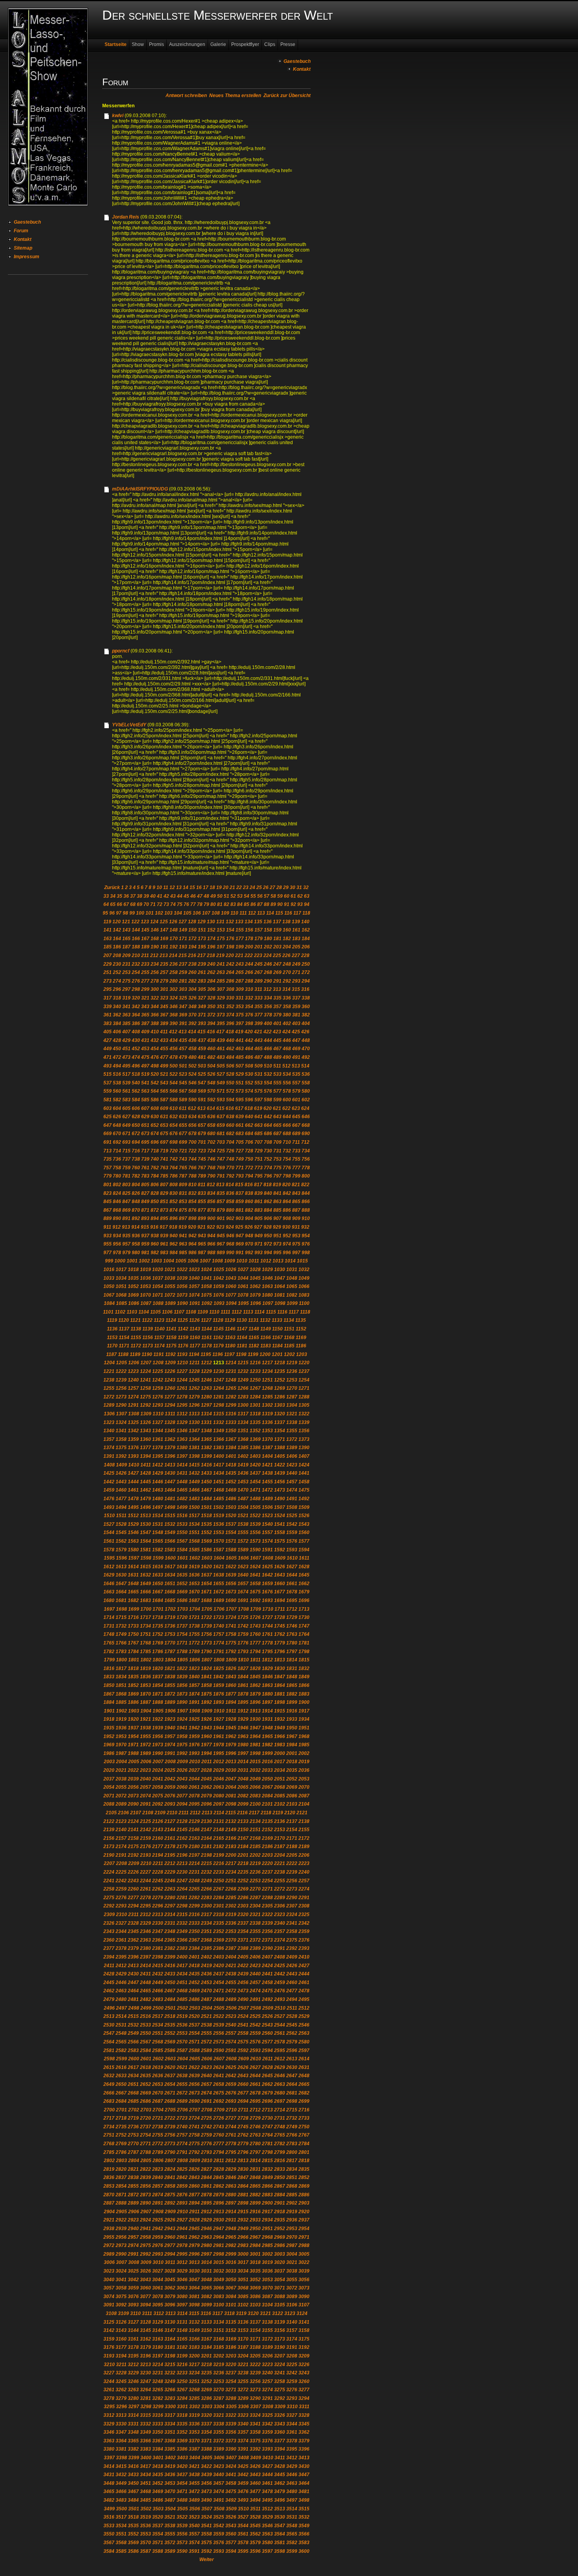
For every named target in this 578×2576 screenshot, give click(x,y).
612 (192, 1108)
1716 (133, 1617)
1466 (194, 1490)
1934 (304, 1719)
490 (287, 1057)
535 (296, 1074)
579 (296, 1091)
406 (117, 1032)
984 (174, 1253)
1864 (280, 1685)
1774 (219, 1643)
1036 (145, 1278)
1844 (243, 1677)
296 (117, 989)
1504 (243, 1507)
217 (202, 955)
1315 (219, 1414)
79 (206, 904)
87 (260, 904)
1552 (206, 1532)
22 (239, 887)
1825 (219, 1668)
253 (126, 972)
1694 (280, 1600)
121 (126, 922)
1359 (133, 1439)
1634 (170, 1575)
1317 (243, 1414)
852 (174, 1202)
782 (136, 1176)
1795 (267, 1652)
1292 (145, 1405)
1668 (170, 1592)
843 (296, 1193)
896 (174, 1218)
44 (180, 896)
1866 (304, 1685)
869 (126, 1210)
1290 (121, 1405)
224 (268, 955)
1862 (255, 1685)
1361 (158, 1439)
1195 (206, 1354)
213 (164, 955)
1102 (120, 1312)
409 (145, 1032)
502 (192, 1066)
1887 (145, 1702)
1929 (243, 1719)
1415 (194, 1465)
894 (155, 1218)
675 (164, 1134)
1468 (219, 1490)
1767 (133, 1643)
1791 (219, 1652)
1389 (292, 1448)
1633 (158, 1575)
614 (211, 1108)
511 (277, 1066)
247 (277, 964)
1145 (218, 1329)
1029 (267, 1270)
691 (108, 1142)
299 (145, 989)
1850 (109, 1685)
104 (178, 913)
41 (160, 896)
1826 (231, 1668)
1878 (243, 1694)
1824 (206, 1668)
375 (240, 1015)
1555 (243, 1532)
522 (174, 1074)
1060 (231, 1286)
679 (202, 1134)
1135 (301, 1320)
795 (259, 1176)
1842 (219, 1677)
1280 (206, 1397)
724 (211, 1151)
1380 (182, 1448)
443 (259, 1040)
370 (192, 1015)
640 (249, 1117)
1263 (206, 1388)
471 (108, 1057)
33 (106, 896)
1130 (242, 1320)
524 (192, 1074)
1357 (109, 1439)
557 (296, 1083)
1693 (267, 1600)
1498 (170, 1507)
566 (174, 1091)
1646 (109, 1584)
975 (296, 1244)
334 (268, 998)
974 (287, 1244)
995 (277, 1253)
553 (259, 1083)
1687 (194, 1600)
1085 (121, 1303)
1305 (304, 1405)
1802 (146, 1660)
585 (145, 1100)
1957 (170, 1736)
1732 (121, 1626)
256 (155, 972)
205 (296, 947)
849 (145, 1202)
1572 (243, 1541)
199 (240, 947)
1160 (195, 1338)
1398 (194, 1456)
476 (155, 1057)
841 (277, 1193)
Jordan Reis (126, 217)
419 (239, 1032)
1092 (207, 1303)
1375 (121, 1448)
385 (126, 1023)
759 (126, 1168)
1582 (158, 1550)
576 (268, 1091)
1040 (194, 1278)
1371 (280, 1439)
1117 (294, 1312)
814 (230, 1185)
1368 (243, 1439)
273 (108, 981)
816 (249, 1185)
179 (259, 939)
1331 (206, 1422)
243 (240, 964)
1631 (133, 1575)
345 (164, 1007)
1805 (182, 1660)
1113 (248, 1312)
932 (305, 1227)
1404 (267, 1456)
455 (164, 1049)
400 (268, 1023)
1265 (231, 1388)
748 (230, 1159)
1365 (206, 1439)
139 (296, 922)
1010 (242, 1261)
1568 (194, 1541)
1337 (280, 1422)
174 (211, 939)
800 (306, 1176)
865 (296, 1202)
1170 (112, 1346)
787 (183, 1176)
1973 (158, 1745)
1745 (280, 1626)
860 (249, 1202)
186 (117, 947)
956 (117, 1244)
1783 (121, 1652)
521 (164, 1074)
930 (286, 1227)
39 (146, 896)
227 (296, 955)
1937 (133, 1728)
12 (172, 887)
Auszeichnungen (187, 44)
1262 (194, 1388)
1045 (255, 1278)
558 (306, 1083)
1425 (109, 1473)
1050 (109, 1286)
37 (133, 896)
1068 (121, 1295)
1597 (134, 1558)
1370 (267, 1439)
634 (192, 1117)
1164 (242, 1338)
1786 (158, 1652)
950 (268, 1236)
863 (277, 1202)
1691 (243, 1600)
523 (183, 1074)
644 (287, 1117)
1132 (265, 1320)
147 (164, 930)
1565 (158, 1541)
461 (221, 1049)
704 (230, 1142)
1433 (206, 1473)
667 (296, 1125)
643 (277, 1117)
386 (136, 1023)
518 (136, 1074)
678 (192, 1134)
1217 (267, 1363)
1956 (158, 1736)
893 (145, 1218)
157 (259, 930)
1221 (109, 1371)
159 (277, 930)
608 (155, 1108)
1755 (194, 1634)
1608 (268, 1558)
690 (306, 1134)
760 (136, 1168)
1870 (145, 1694)
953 (296, 1236)
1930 (255, 1719)
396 (230, 1023)
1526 (304, 1516)
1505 (255, 1507)
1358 (121, 1439)
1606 (243, 1558)
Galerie (218, 44)
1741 (231, 1626)
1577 (304, 1541)
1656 (231, 1584)
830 (174, 1193)
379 (277, 1015)
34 (113, 896)
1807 (207, 1660)
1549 (170, 1532)
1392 (121, 1456)
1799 (109, 1660)
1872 (170, 1694)
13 (179, 887)
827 (145, 1193)
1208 (158, 1363)
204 (287, 947)
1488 (255, 1499)
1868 (121, 1694)
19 (219, 887)
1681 (121, 1600)
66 (120, 904)
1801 (134, 1660)
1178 (207, 1346)
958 (136, 1244)
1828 (255, 1668)
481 (202, 1057)
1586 (206, 1550)
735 (108, 1159)
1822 (182, 1668)
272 (306, 972)
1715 (121, 1617)
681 (221, 1134)
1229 (206, 1371)
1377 (145, 1448)
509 (259, 1066)
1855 (170, 1685)
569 (202, 1091)
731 (277, 1151)
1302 (267, 1405)
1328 (170, 1422)
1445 (145, 1482)
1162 (218, 1338)
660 (230, 1125)
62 (300, 896)
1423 (292, 1465)
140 (305, 922)
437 (202, 1040)
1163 (230, 1338)
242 (230, 964)
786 (174, 1176)
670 (117, 1134)
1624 (255, 1567)
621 (277, 1108)
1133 (277, 1320)
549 (221, 1083)
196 (211, 947)
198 (230, 947)
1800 (121, 1660)
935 (126, 1236)
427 (108, 1040)
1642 (267, 1575)
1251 (267, 1380)
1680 (109, 1600)
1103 (132, 1312)
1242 (158, 1380)
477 (164, 1057)
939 (164, 1236)
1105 (156, 1312)
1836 (145, 1677)
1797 (292, 1652)
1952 (109, 1736)
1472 (267, 1490)
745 (202, 1159)
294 (306, 981)
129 (202, 922)
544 (174, 1083)
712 (305, 1142)
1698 (121, 1609)
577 (277, 1091)
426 (305, 1032)
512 (286, 1066)
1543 (304, 1524)
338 (306, 998)
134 (249, 922)
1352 (255, 1431)
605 (126, 1108)
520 (155, 1074)
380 (287, 1015)
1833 (109, 1677)
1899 (292, 1702)
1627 (292, 1567)
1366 (219, 1439)
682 (230, 1134)
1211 (194, 1363)
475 (145, 1057)
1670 (194, 1592)
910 (306, 1218)
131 (220, 922)
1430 (170, 1473)
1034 (121, 1278)
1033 (109, 1278)
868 (117, 1210)
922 (211, 1227)
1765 (109, 1643)
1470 (243, 1490)
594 (230, 1100)
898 (192, 1218)
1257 (133, 1388)
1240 (133, 1380)
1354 (280, 1431)
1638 (219, 1575)
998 (306, 1253)
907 (277, 1218)
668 (306, 1125)
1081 (280, 1295)
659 (221, 1125)
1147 (242, 1329)
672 (136, 1134)
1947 (255, 1728)
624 (305, 1108)
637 (221, 1117)
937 (145, 1236)
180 (268, 939)
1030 (280, 1270)
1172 (136, 1346)
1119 (112, 1320)
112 (252, 913)
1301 (255, 1405)
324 (174, 998)
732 (287, 1151)
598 (268, 1100)
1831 (292, 1668)
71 (153, 904)
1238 (109, 1380)
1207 (146, 1363)
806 (155, 1185)
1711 (280, 1609)
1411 (146, 1465)
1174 (159, 1346)
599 (277, 1100)
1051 (121, 1286)
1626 (280, 1567)
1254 (304, 1380)
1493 (109, 1507)
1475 (304, 1490)
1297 (206, 1405)
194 (192, 947)
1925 (194, 1719)
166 (136, 939)
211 (145, 955)
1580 (133, 1550)
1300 (243, 1405)
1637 (206, 1575)
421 (258, 1032)
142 (117, 930)
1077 (231, 1295)
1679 (304, 1592)
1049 (304, 1278)
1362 (170, 1439)
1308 (134, 1414)
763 (164, 1168)
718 (155, 1151)
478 (174, 1057)
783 (145, 1176)
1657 (243, 1584)
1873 (182, 1694)
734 (306, 1151)
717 (145, 1151)
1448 (182, 1482)
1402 (243, 1456)
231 (126, 964)
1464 (170, 1490)
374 (230, 1015)
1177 (195, 1346)
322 (155, 998)
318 (117, 998)
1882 (292, 1694)
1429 (158, 1473)
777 (296, 1168)
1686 (182, 1600)
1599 (158, 1558)
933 (108, 1236)
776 (287, 1168)
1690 (231, 1600)
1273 (121, 1397)
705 (240, 1142)
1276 (158, 1397)
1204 (109, 1363)
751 (259, 1159)
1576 (292, 1541)
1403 (255, 1456)
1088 (158, 1303)
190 (155, 947)
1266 (243, 1388)
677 (183, 1134)
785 (164, 1176)
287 (240, 981)
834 (211, 1193)
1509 (304, 1507)
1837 (158, 1677)
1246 (206, 1380)
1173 (148, 1346)
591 (202, 1100)
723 (202, 1151)
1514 (158, 1516)
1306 (109, 1414)
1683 (145, 1600)
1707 (231, 1609)
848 (136, 1202)
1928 (231, 1719)
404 (306, 1023)
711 (296, 1142)
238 (192, 964)
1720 (182, 1617)
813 (220, 1185)
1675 (255, 1592)
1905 (158, 1711)
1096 (256, 1303)
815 (239, 1185)
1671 (206, 1592)
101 (150, 913)
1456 (280, 1482)
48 (206, 896)
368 (174, 1015)
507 (240, 1066)
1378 (158, 1448)
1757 (219, 1634)
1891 (194, 1702)
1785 (145, 1652)
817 (258, 1185)
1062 (255, 1286)
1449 (194, 1482)
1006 (193, 1261)
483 (221, 1057)
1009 (230, 1261)
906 (268, 1218)
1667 (158, 1592)
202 (268, 947)
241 (221, 964)
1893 (219, 1702)
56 (260, 896)
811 (202, 1185)
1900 (304, 1702)
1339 (304, 1422)
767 (202, 1168)
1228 (194, 1371)
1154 (124, 1338)
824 (117, 1193)
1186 (301, 1346)
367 (164, 1015)
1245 (194, 1380)
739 (145, 1159)
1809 (231, 1660)
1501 (206, 1507)
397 (240, 1023)
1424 (304, 1465)
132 (230, 922)
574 (249, 1091)
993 (259, 1253)
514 (305, 1066)
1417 (219, 1465)
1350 (231, 1431)
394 (211, 1023)
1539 (255, 1524)
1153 (112, 1338)
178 (249, 939)
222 (249, 955)
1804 (170, 1660)
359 (296, 1007)
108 (216, 913)
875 (183, 1210)
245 (259, 964)
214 (173, 955)
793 (240, 1176)
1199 (253, 1354)
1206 (134, 1363)
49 (213, 896)
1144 (207, 1329)
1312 (182, 1414)
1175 (171, 1346)
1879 (255, 1694)
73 (166, 904)
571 (221, 1091)
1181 (242, 1346)
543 (164, 1083)
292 (287, 981)
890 (117, 1218)
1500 (194, 1507)
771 (240, 1168)
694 (136, 1142)
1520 (231, 1516)
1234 (267, 1371)
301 (164, 989)
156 (249, 930)
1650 (158, 1584)
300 (155, 989)
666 (287, 1125)
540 (136, 1083)
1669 (182, 1592)
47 (200, 896)
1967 (292, 1736)
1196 (218, 1354)
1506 (267, 1507)
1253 (292, 1380)
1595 (109, 1558)
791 (221, 1176)
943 (202, 1236)
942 (192, 1236)
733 (296, 1151)
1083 (304, 1295)
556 (287, 1083)
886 (287, 1210)
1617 (170, 1567)
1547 (145, 1532)
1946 (243, 1728)
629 (145, 1117)
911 (107, 1227)
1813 (280, 1660)
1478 (133, 1499)
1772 (194, 1643)
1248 (231, 1380)
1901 (109, 1711)
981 (145, 1253)
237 (183, 964)
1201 (277, 1354)
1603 (207, 1558)
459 (202, 1049)
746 (211, 1159)
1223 (133, 1371)
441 (240, 1040)
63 (307, 896)
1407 (304, 1456)
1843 (231, 1677)
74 (173, 904)
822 (305, 1185)
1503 (231, 1507)
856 (211, 1202)
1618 (182, 1567)
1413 (170, 1465)
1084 (109, 1303)
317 (108, 998)
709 (277, 1142)
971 (259, 1244)
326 (192, 998)
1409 (121, 1465)
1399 (206, 1456)
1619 (194, 1567)
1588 (231, 1550)
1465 (182, 1490)
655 (183, 1125)
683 (240, 1134)
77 (193, 904)
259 (183, 972)
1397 (182, 1456)
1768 (145, 1643)
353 (240, 1007)
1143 (195, 1329)
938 (155, 1236)
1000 (120, 1261)
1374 (109, 1448)
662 (249, 1125)
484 (230, 1057)
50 (220, 896)
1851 (121, 1685)
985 (183, 1253)
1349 (219, 1431)
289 (259, 981)
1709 (256, 1609)
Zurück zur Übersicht (287, 96)
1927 (219, 1719)
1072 (170, 1295)
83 (233, 904)
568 (192, 1091)
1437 (255, 1473)
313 (277, 989)
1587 (219, 1550)
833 (202, 1193)
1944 (219, 1728)
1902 (121, 1711)
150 (192, 930)
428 (117, 1040)
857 (221, 1202)
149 (183, 930)
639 (240, 1117)
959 (145, 1244)
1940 (170, 1728)
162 (306, 930)
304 (192, 989)
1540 (267, 1524)
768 (211, 1168)
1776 (243, 1643)
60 (287, 896)
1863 (267, 1685)
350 (211, 1007)
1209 (170, 1363)
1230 (219, 1371)
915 (145, 1227)
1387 (267, 1448)
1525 (292, 1516)
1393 (133, 1456)
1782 (109, 1652)
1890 (182, 1702)
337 (296, 998)
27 (272, 887)
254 (136, 972)
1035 (133, 1278)
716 (136, 1151)
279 (164, 981)
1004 (169, 1261)
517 (126, 1074)
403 (296, 1023)
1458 (304, 1482)
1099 (292, 1303)
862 (268, 1202)
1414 (182, 1465)
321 (145, 998)
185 (108, 947)
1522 (255, 1516)
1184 (277, 1346)
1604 (219, 1558)
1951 (304, 1728)
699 (183, 1142)
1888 (158, 1702)
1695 (292, 1600)
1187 (111, 1354)
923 (220, 1227)
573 (240, 1091)
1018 (133, 1270)
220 (230, 955)
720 (174, 1151)
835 (221, 1193)
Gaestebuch (27, 222)
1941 (182, 1728)
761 (145, 1168)
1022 (182, 1270)
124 (154, 922)
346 (174, 1007)
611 (183, 1108)
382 (306, 1015)
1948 (267, 1728)
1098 (280, 1303)
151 (202, 930)
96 (112, 913)
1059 (219, 1286)
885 (277, 1210)
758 (117, 1168)
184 (306, 939)
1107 (179, 1312)
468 (287, 1049)
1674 (243, 1592)
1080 (267, 1295)
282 (192, 981)
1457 (292, 1482)
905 (259, 1218)
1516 (182, 1516)
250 (306, 964)
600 (287, 1100)
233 (145, 964)
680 (211, 1134)
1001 (132, 1261)
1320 (280, 1414)
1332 (219, 1422)
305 (202, 989)
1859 (219, 1685)
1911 (231, 1711)
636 (211, 1117)
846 (117, 1202)
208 (117, 955)
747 (221, 1159)
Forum (21, 231)
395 (221, 1023)
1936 (121, 1728)
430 (136, 1040)
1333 (231, 1422)
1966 (280, 1736)
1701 (158, 1609)
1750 (133, 1634)
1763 (292, 1634)
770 (230, 1168)
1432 (194, 1473)
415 (202, 1032)
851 (164, 1202)
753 (277, 1159)
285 (221, 981)
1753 (170, 1634)
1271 (304, 1388)
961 (164, 1244)
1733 (133, 1626)
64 (106, 904)
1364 (194, 1439)
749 (240, 1159)
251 (108, 972)
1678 (292, 1592)
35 (120, 896)
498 (155, 1066)
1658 (255, 1584)
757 (108, 1168)
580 (306, 1091)
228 (305, 955)
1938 (145, 1728)
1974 (170, 1745)
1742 (243, 1626)
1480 (158, 1499)
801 (108, 1185)
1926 (206, 1719)
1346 (182, 1431)
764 (174, 1168)
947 (240, 1236)
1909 (207, 1711)
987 (202, 1253)
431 (145, 1040)
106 (197, 913)
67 (126, 904)
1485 (219, 1499)
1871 (158, 1694)
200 (249, 947)
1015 (302, 1261)
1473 (280, 1490)
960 (155, 1244)
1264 (219, 1388)
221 (239, 955)
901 (221, 1218)
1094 (231, 1303)
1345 (170, 1431)
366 (155, 1015)
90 (280, 904)
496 (136, 1066)
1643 (280, 1575)
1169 (301, 1338)
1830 (280, 1668)
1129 (230, 1320)
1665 (133, 1592)
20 (226, 887)
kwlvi (118, 116)
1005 (181, 1261)
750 (249, 1159)
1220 (304, 1363)
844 (306, 1193)
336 (287, 998)
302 (174, 989)
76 (186, 904)
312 (268, 989)
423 (277, 1032)
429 (126, 1040)
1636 (194, 1575)
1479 (145, 1499)
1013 (278, 1261)
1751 (145, 1634)
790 (211, 1176)
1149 (266, 1329)
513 (296, 1066)
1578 (109, 1550)
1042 (219, 1278)
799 (296, 1176)
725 (221, 1151)
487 (259, 1057)
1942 (194, 1728)
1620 (206, 1567)
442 (249, 1040)
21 (232, 887)
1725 (243, 1617)
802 (117, 1185)
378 (268, 1015)
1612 (109, 1567)
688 (287, 1134)
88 (267, 904)
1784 (133, 1652)
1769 (158, 1643)
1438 (267, 1473)
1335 (255, 1422)
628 (136, 1117)
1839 (182, 1677)
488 (268, 1057)
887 (296, 1210)
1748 (109, 1634)
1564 (145, 1541)
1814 (292, 1660)
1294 (170, 1405)
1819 (145, 1668)
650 (136, 1125)
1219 (292, 1363)
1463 (158, 1490)
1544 (109, 1532)
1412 (158, 1465)
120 (117, 922)
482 (211, 1057)
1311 (170, 1414)
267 (259, 972)
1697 (109, 1609)
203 (277, 947)
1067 (109, 1295)
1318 (255, 1414)
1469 (231, 1490)
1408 (109, 1465)
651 (145, 1125)
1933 (292, 1719)
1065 (292, 1286)
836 (230, 1193)
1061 (243, 1286)
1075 (206, 1295)
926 (249, 1227)
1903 (134, 1711)
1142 (183, 1329)
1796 (280, 1652)
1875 (206, 1694)
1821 (170, 1668)
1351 (243, 1431)
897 (183, 1218)
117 (297, 913)
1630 (121, 1575)
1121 (135, 1320)
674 (155, 1134)
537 (108, 1083)
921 (202, 1227)
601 (296, 1100)
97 (119, 913)
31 (299, 887)
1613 (121, 1567)
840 (268, 1193)
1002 (144, 1261)
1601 (182, 1558)
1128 (218, 1320)
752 (268, 1159)
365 (145, 1015)
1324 (121, 1422)
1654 (206, 1584)
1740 (219, 1626)
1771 (182, 1643)
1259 (158, 1388)
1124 (171, 1320)
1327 (158, 1422)
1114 (260, 1312)
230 (117, 964)
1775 (231, 1643)
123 (145, 922)
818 (268, 1185)
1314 (206, 1414)
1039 (182, 1278)
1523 (267, 1516)
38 (140, 896)
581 (108, 1100)
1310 (158, 1414)
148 (174, 930)
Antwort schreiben (186, 96)
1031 (292, 1270)
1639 (231, 1575)
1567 (182, 1541)
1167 (277, 1338)
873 (164, 1210)
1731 (109, 1626)
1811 (255, 1660)
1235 (280, 1371)
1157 (159, 1338)
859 (240, 1202)
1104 (144, 1312)
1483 (194, 1499)
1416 (206, 1465)
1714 (109, 1617)
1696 (304, 1600)
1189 (135, 1354)
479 (183, 1057)
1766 (121, 1643)
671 (126, 1134)
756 (306, 1159)
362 (117, 1015)
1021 (170, 1270)
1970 (121, 1745)
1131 (253, 1320)
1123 (159, 1320)
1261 (182, 1388)
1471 (255, 1490)
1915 (280, 1711)
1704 (195, 1609)
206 (306, 947)
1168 (289, 1338)
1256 (121, 1388)
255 (145, 972)
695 (145, 1142)
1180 (230, 1346)
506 (230, 1066)
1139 (148, 1329)
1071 (158, 1295)
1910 (219, 1711)
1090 (182, 1303)
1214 (231, 1363)
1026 (231, 1270)
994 (268, 1253)
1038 (170, 1278)
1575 (280, 1541)
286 (230, 981)
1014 (290, 1261)
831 (183, 1193)
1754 (182, 1634)
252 (117, 972)
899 (202, 1218)
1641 (255, 1575)
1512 (133, 1516)
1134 (289, 1320)
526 (211, 1074)
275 (126, 981)
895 (164, 1218)
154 (230, 930)
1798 (304, 1652)
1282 (231, 1397)
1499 (182, 1507)
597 (259, 1100)
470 (306, 1049)
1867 (109, 1694)
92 (293, 904)
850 (155, 1202)
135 (258, 922)
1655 (219, 1584)
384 (117, 1023)
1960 (206, 1736)
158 (268, 930)
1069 (133, 1295)
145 (145, 930)
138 (286, 922)
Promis (156, 44)
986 (192, 1253)
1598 (146, 1558)
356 (268, 1007)
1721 (194, 1617)
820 (286, 1185)
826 (136, 1193)
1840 (194, 1677)
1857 (194, 1685)
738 (136, 1159)
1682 (133, 1600)
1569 (206, 1541)
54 (247, 896)
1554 (231, 1532)
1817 (121, 1668)
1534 (194, 1524)
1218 (280, 1363)
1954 (133, 1736)
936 (136, 1236)
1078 (243, 1295)
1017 (121, 1270)
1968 (304, 1736)
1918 (109, 1719)
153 (221, 930)
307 (221, 989)
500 (174, 1066)
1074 (194, 1295)
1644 (292, 1575)
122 (135, 922)
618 (249, 1108)
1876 (219, 1694)
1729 (292, 1617)
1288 (304, 1397)
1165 (254, 1338)
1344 (158, 1431)
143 (126, 930)
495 (126, 1066)
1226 (170, 1371)
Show (138, 44)
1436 (243, 1473)
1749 (121, 1634)
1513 (145, 1516)
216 (192, 955)
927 (258, 1227)
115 (279, 913)
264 (230, 972)
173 (202, 939)
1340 (109, 1431)
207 (108, 955)
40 (153, 896)
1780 (292, 1643)
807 (164, 1185)
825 (126, 1193)
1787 (170, 1652)
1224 (145, 1371)
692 (117, 1142)
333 (259, 998)
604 (117, 1108)
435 (183, 1040)
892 (136, 1218)
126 (173, 922)
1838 (170, 1677)
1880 (267, 1694)
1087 (146, 1303)
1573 (255, 1541)
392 (192, 1023)
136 (268, 922)
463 (240, 1049)
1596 (121, 1558)
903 (240, 1218)
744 (192, 1159)
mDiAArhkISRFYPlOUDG (140, 489)
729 (259, 1151)
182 (287, 939)
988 (211, 1253)
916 (154, 1227)
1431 (182, 1473)
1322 (304, 1414)
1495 (133, 1507)
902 (230, 1218)
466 (268, 1049)
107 (206, 913)
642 (268, 1117)
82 (226, 904)
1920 (133, 1719)
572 (230, 1091)
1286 (280, 1397)
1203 (302, 1354)
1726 (255, 1617)
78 (200, 904)
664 (268, 1125)
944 (211, 1236)
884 (268, 1210)
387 (145, 1023)
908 (287, 1218)
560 (117, 1091)
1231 (231, 1371)
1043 (231, 1278)
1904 (146, 1711)
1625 (267, 1567)
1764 (304, 1634)
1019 (145, 1270)
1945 (231, 1728)
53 (240, 896)
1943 (206, 1728)
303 (183, 989)
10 (159, 887)
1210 (182, 1363)
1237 (304, 1371)
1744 (267, 1626)
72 (160, 904)
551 (240, 1083)
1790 (206, 1652)
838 (249, 1193)
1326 (145, 1422)
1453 (243, 1482)
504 (211, 1066)
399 (259, 1023)
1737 (182, 1626)
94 (307, 904)
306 (211, 989)
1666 (145, 1592)
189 (145, 947)
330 (230, 998)
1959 (194, 1736)
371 (202, 1015)
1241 (145, 1380)
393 (202, 1023)
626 (117, 1117)
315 (296, 989)
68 (133, 904)
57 (267, 896)
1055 (170, 1286)
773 (259, 1168)
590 (192, 1100)
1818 (133, 1668)
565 (164, 1091)
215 (183, 955)
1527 (109, 1524)
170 (174, 939)
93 (300, 904)
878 (211, 1210)
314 (286, 989)
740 (155, 1159)
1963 (243, 1736)
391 (183, 1023)
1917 (304, 1711)
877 (202, 1210)
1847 (280, 1677)
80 (213, 904)
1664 (121, 1592)
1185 (289, 1346)
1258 (145, 1388)
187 (126, 947)
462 (230, 1049)
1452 (231, 1482)
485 (240, 1057)
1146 (230, 1329)
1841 (206, 1677)
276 (136, 981)
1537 (231, 1524)
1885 (121, 1702)
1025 (219, 1270)
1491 (292, 1499)
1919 (121, 1719)
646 (306, 1117)
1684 (158, 1600)
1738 (194, 1626)
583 (126, 1100)
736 (117, 1159)
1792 (231, 1652)
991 (240, 1253)
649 (126, 1125)
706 (249, 1142)
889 (108, 1218)
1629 (109, 1575)
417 (220, 1032)
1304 (292, 1405)
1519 (219, 1516)
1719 (170, 1617)
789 (202, 1176)
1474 (292, 1490)
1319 (267, 1414)
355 (259, 1007)
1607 (256, 1558)
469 (296, 1049)
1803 (158, 1660)
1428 (145, 1473)
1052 (133, 1286)
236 (174, 964)
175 (221, 939)
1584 (182, 1550)
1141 (171, 1329)
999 (109, 1261)
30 (293, 887)
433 (164, 1040)
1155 (136, 1338)
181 (277, 939)
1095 (243, 1303)
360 (306, 1007)
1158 (171, 1338)
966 (211, 1244)
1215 (243, 1363)
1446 (158, 1482)
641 (259, 1117)
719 (164, 1151)
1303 (280, 1405)
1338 (292, 1422)
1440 (292, 1473)
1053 (145, 1286)
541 (145, 1083)
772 (249, 1168)
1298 (219, 1405)
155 (240, 930)
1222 (121, 1371)
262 (211, 972)
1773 (206, 1643)
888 (306, 1210)
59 (280, 896)
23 (246, 887)
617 (239, 1108)
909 (296, 1218)
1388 (280, 1448)
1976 (194, 1745)
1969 (109, 1745)
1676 (267, 1592)
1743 (255, 1626)
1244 (182, 1380)
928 (268, 1227)
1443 (121, 1482)
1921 (145, 1719)
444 (268, 1040)
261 (202, 972)
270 (287, 972)
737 (126, 1159)
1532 (170, 1524)
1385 (243, 1448)
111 (243, 913)
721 (183, 1151)
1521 (243, 1516)
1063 (267, 1286)
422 (268, 1032)
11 (166, 887)
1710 (268, 1609)
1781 (304, 1643)
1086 (134, 1303)
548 (211, 1083)
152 (211, 930)
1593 (292, 1550)
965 (202, 1244)
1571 (231, 1541)
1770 (170, 1643)
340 (117, 1007)
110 (234, 913)
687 (277, 1134)
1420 (255, 1465)
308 (230, 989)
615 (220, 1108)
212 (154, 955)
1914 (267, 1711)
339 (108, 1007)
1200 (265, 1354)
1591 (267, 1550)
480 (192, 1057)
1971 (133, 1745)
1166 (266, 1338)
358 (287, 1007)
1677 (280, 1592)
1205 (121, 1363)
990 (230, 1253)
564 (155, 1091)
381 (296, 1015)
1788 (182, 1652)
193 (183, 947)
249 (296, 964)
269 (277, 972)
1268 (267, 1388)
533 (277, 1074)
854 (192, 1202)
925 (239, 1227)
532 (268, 1074)
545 (183, 1083)
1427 (133, 1473)
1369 (255, 1439)
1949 (280, 1728)
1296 (194, 1405)
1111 (225, 1312)
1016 (109, 1270)
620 (268, 1108)
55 (253, 896)
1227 (182, 1371)
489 (277, 1057)
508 (249, 1066)
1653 (194, 1584)
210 (136, 955)
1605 (231, 1558)
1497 (158, 1507)
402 (287, 1023)
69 (140, 904)
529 (240, 1074)
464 (249, 1049)
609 (164, 1108)
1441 (304, 1473)
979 (126, 1253)
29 (286, 887)
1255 (109, 1388)
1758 (231, 1634)
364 (136, 1015)
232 (136, 964)
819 (277, 1185)
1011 (254, 1261)
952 (287, 1236)
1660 (280, 1584)
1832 (304, 1668)
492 (306, 1057)
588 (174, 1100)
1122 (147, 1320)
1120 (124, 1320)
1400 (219, 1456)
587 (164, 1100)
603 (108, 1108)
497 (145, 1066)
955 (108, 1244)
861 (259, 1202)
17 (206, 887)
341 (126, 1007)
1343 (145, 1431)
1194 (194, 1354)
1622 (231, 1567)
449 (108, 1049)
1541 (280, 1524)
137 (277, 922)
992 (249, 1253)
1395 (158, 1456)
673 (145, 1134)
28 (279, 887)
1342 (133, 1431)
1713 (304, 1609)
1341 (121, 1431)
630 (155, 1117)
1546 (133, 1532)
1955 (145, 1736)
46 (193, 896)
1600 (170, 1558)
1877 (231, 1694)
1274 (133, 1397)
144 (136, 930)
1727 (267, 1617)
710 (287, 1142)
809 (183, 1185)
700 (192, 1142)
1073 (182, 1295)
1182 (254, 1346)
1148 (254, 1329)
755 (296, 1159)
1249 (243, 1380)
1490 (280, 1499)
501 (183, 1066)
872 (155, 1210)
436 (192, 1040)
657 (202, 1125)
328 (211, 998)
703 (221, 1142)
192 (174, 947)
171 (183, 939)
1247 (219, 1380)
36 (126, 896)
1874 (194, 1694)
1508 (292, 1507)
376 (249, 1015)
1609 (280, 1558)
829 (164, 1193)
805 (145, 1185)
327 (202, 998)
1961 (219, 1736)
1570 (219, 1541)
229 (108, 964)
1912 (243, 1711)
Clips (270, 44)
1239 (121, 1380)
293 (296, 981)
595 (240, 1100)
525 (202, 1074)
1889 (170, 1702)
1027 (243, 1270)
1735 (158, 1626)
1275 (145, 1397)
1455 (267, 1482)
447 (296, 1040)
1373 (304, 1439)
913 (126, 1227)
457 (183, 1049)
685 (259, 1134)
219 (220, 955)
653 (164, 1125)
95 (105, 913)
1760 (255, 1634)
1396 (170, 1456)
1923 (170, 1719)
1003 (156, 1261)
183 (296, 939)
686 (268, 1134)
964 (192, 1244)
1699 (134, 1609)
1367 (231, 1439)
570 (211, 1091)
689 (296, 1134)
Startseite (116, 44)
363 (126, 1015)
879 (221, 1210)
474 (136, 1057)
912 (117, 1227)
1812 (267, 1660)
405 (108, 1032)
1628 (304, 1567)
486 (249, 1057)
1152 (301, 1329)
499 (164, 1066)
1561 (109, 1541)
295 (108, 989)
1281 (219, 1397)
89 (273, 904)
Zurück (112, 887)
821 (296, 1185)
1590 (255, 1550)
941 (183, 1236)
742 (174, 1159)
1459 (109, 1490)
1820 (158, 1668)
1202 (289, 1354)
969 (240, 1244)
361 (108, 1015)
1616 (158, 1567)
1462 (145, 1490)
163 (108, 939)
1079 (255, 1295)
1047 (280, 1278)
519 (145, 1074)
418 (230, 1032)
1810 (243, 1660)
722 (192, 1151)
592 (211, 1100)
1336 (267, 1422)
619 (258, 1108)
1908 (195, 1711)
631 (164, 1117)
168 (155, 939)
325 (183, 998)
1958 (182, 1736)
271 (296, 972)
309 (240, 989)
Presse (288, 44)
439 (221, 1040)
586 (155, 1100)
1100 (304, 1303)
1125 (183, 1320)
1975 (182, 1745)
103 (168, 913)
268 (268, 972)
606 (136, 1108)
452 (136, 1049)
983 (164, 1253)
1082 (292, 1295)
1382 (206, 1448)
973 (277, 1244)
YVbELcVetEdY (129, 725)
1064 (280, 1286)
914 (135, 1227)
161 (296, 930)
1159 (183, 1338)
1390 (304, 1448)
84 (240, 904)
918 (173, 1227)
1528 (121, 1524)
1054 (158, 1286)
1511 (121, 1516)
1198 (241, 1354)
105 (187, 913)
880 (230, 1210)
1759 (243, 1634)
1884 (109, 1702)
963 (183, 1244)
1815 (304, 1660)
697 (164, 1142)
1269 (280, 1388)
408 (136, 1032)
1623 (243, 1567)
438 (211, 1040)
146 (155, 930)
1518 (206, 1516)
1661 (292, 1584)
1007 (205, 1261)
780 (117, 1176)
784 (155, 1176)
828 (155, 1193)
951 (277, 1236)
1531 (158, 1524)
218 (211, 955)
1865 (292, 1685)
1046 (267, 1278)
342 (136, 1007)
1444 (133, 1482)
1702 (170, 1609)
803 (126, 1185)
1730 (304, 1617)
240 (211, 964)
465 (259, 1049)
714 (117, 1151)
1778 (267, 1643)
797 (277, 1176)
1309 (146, 1414)
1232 (243, 1371)
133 (239, 922)
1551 (194, 1532)
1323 (109, 1422)
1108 (191, 1312)
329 (221, 998)
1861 (243, 1685)
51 (226, 896)
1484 (206, 1499)
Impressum (27, 257)
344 (155, 1007)
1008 (217, 1261)
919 (183, 1227)
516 (117, 1074)
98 (125, 913)
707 (259, 1142)
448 (306, 1040)
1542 (292, 1524)
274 (117, 981)
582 (117, 1100)
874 (174, 1210)
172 (192, 939)
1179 (218, 1346)
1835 (133, 1677)
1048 (292, 1278)
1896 (255, 1702)
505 (221, 1066)
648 (117, 1125)
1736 (170, 1626)
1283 (243, 1397)
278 (155, 981)
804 (136, 1185)
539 (126, 1083)
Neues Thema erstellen (235, 96)
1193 (182, 1354)
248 (287, 964)
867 (108, 1210)
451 (126, 1049)
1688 (206, 1600)
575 (259, 1091)
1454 (255, 1482)
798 (287, 1176)
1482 (182, 1499)
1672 (219, 1592)
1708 (243, 1609)
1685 (170, 1600)
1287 (292, 1397)
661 (240, 1125)
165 (126, 939)
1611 (304, 1558)
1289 (109, 1405)
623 (296, 1108)
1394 (145, 1456)
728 (249, 1151)
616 (230, 1108)
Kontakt (23, 239)
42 (166, 896)
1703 (182, 1609)
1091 (195, 1303)
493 (108, 1066)
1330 (194, 1422)
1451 (219, 1482)
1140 (159, 1329)
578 (287, 1091)
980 (136, 1253)
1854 (158, 1685)
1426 (121, 1473)
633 (183, 1117)
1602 (195, 1558)
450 (117, 1049)
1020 (158, 1270)
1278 (182, 1397)
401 (277, 1023)
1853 (145, 1685)
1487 (243, 1499)
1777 (255, 1643)
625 (108, 1117)
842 (287, 1193)
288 (249, 981)
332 (249, 998)
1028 (255, 1270)
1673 (231, 1592)
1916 (292, 1711)
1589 (243, 1550)
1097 (268, 1303)
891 (126, 1218)
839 (259, 1193)
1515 (170, 1516)
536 (306, 1074)
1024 (206, 1270)
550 (230, 1083)
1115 (271, 1312)
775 (277, 1168)
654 (174, 1125)
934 (117, 1236)
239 (202, 964)
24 (252, 887)
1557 (267, 1532)
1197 (229, 1354)
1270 (292, 1388)
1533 (182, 1524)
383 (108, 1023)
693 (126, 1142)
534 (287, 1074)
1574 (267, 1541)
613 (202, 1108)
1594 (304, 1550)
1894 (231, 1702)
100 (140, 913)
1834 (121, 1677)
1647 (121, 1584)
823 (108, 1193)
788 (192, 1176)
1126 (194, 1320)
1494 (121, 1507)
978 (117, 1253)
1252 (280, 1380)
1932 (280, 1719)
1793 (243, 1652)
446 (287, 1040)
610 (174, 1108)
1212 (206, 1363)
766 (192, 1168)
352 (230, 1007)
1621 (219, 1567)
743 (183, 1159)
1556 (255, 1532)
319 (126, 998)
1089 (170, 1303)
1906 (170, 1711)
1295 (182, 1405)
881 (240, 1210)
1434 (219, 1473)
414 (192, 1032)
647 (108, 1125)
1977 (206, 1745)
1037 (158, 1278)
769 (221, 1168)
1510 (109, 1516)
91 (287, 904)
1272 (109, 1397)
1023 (194, 1270)
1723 (219, 1617)
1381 (194, 1448)
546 (192, 1083)
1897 (267, 1702)
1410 (134, 1465)
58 (273, 896)
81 (220, 904)
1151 (289, 1329)
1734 (145, 1626)
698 (174, 1142)
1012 (266, 1261)
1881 (280, 1694)
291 (277, 981)
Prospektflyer (245, 44)
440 (230, 1040)
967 (221, 1244)
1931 (267, 1719)
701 (202, 1142)
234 (155, 964)
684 (249, 1134)
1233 (255, 1371)
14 (186, 887)
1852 (133, 1685)
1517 (194, 1516)
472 (117, 1057)
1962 (231, 1736)
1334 (243, 1422)
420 (249, 1032)
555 (277, 1083)
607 (145, 1108)
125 (164, 922)
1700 (146, 1609)
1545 (121, 1532)
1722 (206, 1617)
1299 (231, 1405)
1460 (121, 1490)
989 (221, 1253)
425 (296, 1032)
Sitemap (23, 248)
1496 (145, 1507)
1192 (170, 1354)
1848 (292, 1677)
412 (173, 1032)
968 (230, 1244)
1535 (206, 1524)
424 (286, 1032)
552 (249, 1083)
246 (268, 964)
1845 (255, 1677)
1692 (255, 1600)
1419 (243, 1465)
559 (108, 1091)
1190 (147, 1354)
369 (183, 1015)
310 (249, 989)
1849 (304, 1677)
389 (164, 1023)
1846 (267, 1677)
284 (211, 981)
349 (202, 1007)
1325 (133, 1422)
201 (259, 947)
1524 (280, 1516)
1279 (194, 1397)
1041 (206, 1278)
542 (155, 1083)
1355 (292, 1431)
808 (174, 1185)
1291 (133, 1405)
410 (155, 1032)
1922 (158, 1719)
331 (240, 998)
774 (268, 1168)
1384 (231, 1448)
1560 (304, 1532)
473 (126, 1057)
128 (192, 922)
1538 (243, 1524)
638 (230, 1117)
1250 (255, 1380)
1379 (170, 1448)
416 (211, 1032)
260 (192, 972)
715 (126, 1151)
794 (249, 1176)
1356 (304, 1431)
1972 (145, 1745)
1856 (182, 1685)
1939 (158, 1728)
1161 (207, 1338)
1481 (170, 1499)
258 (174, 972)
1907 (182, 1711)
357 (277, 1007)
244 (249, 964)
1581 (145, 1550)
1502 (219, 1507)
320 (136, 998)
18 (212, 887)
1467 (206, 1490)
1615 (145, 1567)
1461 (133, 1490)
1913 (255, 1711)
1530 (145, 1524)
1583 (170, 1550)
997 (296, 1253)
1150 (277, 1329)
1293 (158, 1405)
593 (221, 1100)
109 (225, 913)
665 (277, 1125)
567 (183, 1091)
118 (306, 913)
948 (249, 1236)
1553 (219, 1532)
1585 (194, 1550)
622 (286, 1108)
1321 (292, 1414)
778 (306, 1168)
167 (145, 939)
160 (287, 930)
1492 (304, 1499)
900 (211, 1218)
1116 (282, 1312)
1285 (267, 1397)
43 (173, 896)
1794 (255, 1652)
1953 (121, 1736)
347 (183, 1007)
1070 (145, 1295)
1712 (292, 1609)
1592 (280, 1550)
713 (108, 1151)
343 (145, 1007)
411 (164, 1032)
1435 (231, 1473)
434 (174, 1040)
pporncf (121, 651)
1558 (280, 1532)
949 (259, 1236)
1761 (267, 1634)
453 (145, 1049)
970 (249, 1244)
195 (202, 947)
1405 (280, 1456)
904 (249, 1218)
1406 (292, 1456)
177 (240, 939)
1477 (121, 1499)
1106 (167, 1312)
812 (211, 1185)
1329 (182, 1422)
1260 (170, 1388)
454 (155, 1049)
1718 (158, 1617)
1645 (304, 1575)
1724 (231, 1617)
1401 (231, 1456)
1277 (170, 1397)
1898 (280, 1702)
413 (183, 1032)
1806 (195, 1660)
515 (108, 1074)
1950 (292, 1728)
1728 (280, 1617)
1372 (292, 1439)
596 (249, 1100)
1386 (255, 1448)
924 (230, 1227)
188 (136, 947)
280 (174, 981)
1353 (267, 1431)
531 (259, 1074)
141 (108, 930)
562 (136, 1091)
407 (126, 1032)
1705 (207, 1609)
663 (259, 1125)
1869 (133, 1694)
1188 (123, 1354)
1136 (112, 1329)
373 (221, 1015)
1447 (170, 1482)
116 (288, 913)
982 (155, 1253)
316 (305, 989)
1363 (182, 1439)
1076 (219, 1295)
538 (117, 1083)
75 (180, 904)
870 (136, 1210)
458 (192, 1049)
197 (221, 947)
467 (277, 1049)
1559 (292, 1532)
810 (192, 1185)
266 (249, 972)
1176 (183, 1346)
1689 (219, 1600)
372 (211, 1015)
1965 (267, 1736)
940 (174, 1236)
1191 (159, 1354)
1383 (219, 1448)
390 (174, 1023)
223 (258, 955)
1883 (304, 1694)
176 (230, 939)
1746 (292, 1626)
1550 (182, 1532)
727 (240, 1151)
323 (164, 998)
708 (268, 1142)
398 (249, 1023)
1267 (255, 1388)
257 (164, 972)
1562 (121, 1541)
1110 (214, 1312)
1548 (158, 1532)
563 (145, 1091)
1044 (243, 1278)
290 (268, 981)
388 (155, 1023)
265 (240, 972)
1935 (109, 1728)
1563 (133, 1541)
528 (230, 1074)
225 (277, 955)
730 (268, 1151)
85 (247, 904)
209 (126, 955)
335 (277, 998)
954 (306, 1236)
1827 (243, 1668)
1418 (231, 1465)
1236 (292, 1371)
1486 (231, 1499)
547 (202, 1083)
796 (268, 1176)
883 (259, 1210)
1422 (280, 1465)
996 (287, 1253)
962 (174, 1244)
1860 (231, 1685)
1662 (304, 1584)
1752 (158, 1634)
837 (240, 1193)
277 (145, 981)
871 (145, 1210)
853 (183, 1202)
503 (202, 1066)
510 (268, 1066)
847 (126, 1202)
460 (211, 1049)
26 (266, 887)
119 (107, 922)
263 (221, 972)
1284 (255, 1397)
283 (202, 981)
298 (136, 989)
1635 (182, 1575)
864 (287, 1202)
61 (293, 896)
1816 (109, 1668)
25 (259, 887)
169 (164, 939)
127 (183, 922)
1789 (194, 1652)
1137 (124, 1329)
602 (306, 1100)
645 (296, 1117)
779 (108, 1176)
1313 (194, 1414)
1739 (206, 1626)
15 (192, 887)
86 (253, 904)
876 (192, 1210)
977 (108, 1253)
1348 (206, 1431)
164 (117, 939)
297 (126, 989)
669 (108, 1134)
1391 (109, 1456)
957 (126, 1244)
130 (211, 922)
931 (296, 1227)
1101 (108, 1312)
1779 (280, 1643)
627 (126, 1117)
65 (113, 904)
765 (183, 1168)
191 (164, 947)
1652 (182, 1584)
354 (249, 1007)
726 (230, 1151)
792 (230, 1176)
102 (159, 913)
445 (277, 1040)
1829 (267, 1668)
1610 (292, 1558)
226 (286, 955)
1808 (219, 1660)
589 (183, 1100)
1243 (170, 1380)
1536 (219, 1524)
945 (221, 1236)
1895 (243, 1702)
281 (183, 981)
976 (306, 1244)
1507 (280, 1507)
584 (136, 1100)
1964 (255, 1736)
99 (132, 913)
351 (221, 1007)
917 (164, 1227)
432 (155, 1040)
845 (108, 1202)
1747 (304, 1626)
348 (192, 1007)
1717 (145, 1617)
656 (192, 1125)
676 (174, 1134)
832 (192, 1193)
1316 (231, 1414)
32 (306, 887)
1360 (145, 1439)
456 (174, 1049)
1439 (280, 1473)
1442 (109, 1482)
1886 (133, 1702)
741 (164, 1159)
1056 (182, 1286)
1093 (219, 1303)
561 (126, 1091)
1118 (305, 1312)
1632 (145, 1575)
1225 (158, 1371)
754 (287, 1159)
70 (146, 904)
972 (268, 1244)
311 (258, 989)
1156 (148, 1338)
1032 (304, 1270)
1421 (267, 1465)
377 (259, 1015)
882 (249, 1210)
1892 (206, 1702)
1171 (124, 1346)
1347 (194, 1431)
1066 (304, 1286)
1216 (255, 1363)
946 (230, 1236)
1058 (206, 1286)
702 (211, 1142)
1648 (133, 1584)
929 (277, 1227)
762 (155, 1168)
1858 (206, 1685)
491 (296, 1057)
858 (230, 1202)
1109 (203, 1312)
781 (126, 1176)
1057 (194, 1286)
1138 (136, 1329)
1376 (133, 1448)
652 (155, 1125)
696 (155, 1142)
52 (233, 896)
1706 (219, 1609)
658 (211, 1125)
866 (306, 1202)
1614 (133, 1567)
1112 (237, 1312)
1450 (206, 1482)
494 (117, 1066)
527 (221, 1074)
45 (186, 896)
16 (199, 887)
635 (202, 1117)
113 (261, 913)
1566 (170, 1541)
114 (270, 913)
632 (174, 1117)
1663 (109, 1592)
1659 (267, 1584)
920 (192, 1227)
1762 (280, 1634)
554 (268, 1083)
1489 (267, 1499)
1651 (170, 1584)
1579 (121, 1550)
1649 (145, 1584)
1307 (121, 1414)
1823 (194, 1668)
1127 (206, 1320)
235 (164, 964)
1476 (109, 1499)
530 (249, 1074)
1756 (206, 1634)
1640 (243, 1575)
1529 (133, 1524)
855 (202, 1202)
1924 (182, 1719)
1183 (266, 1346)
